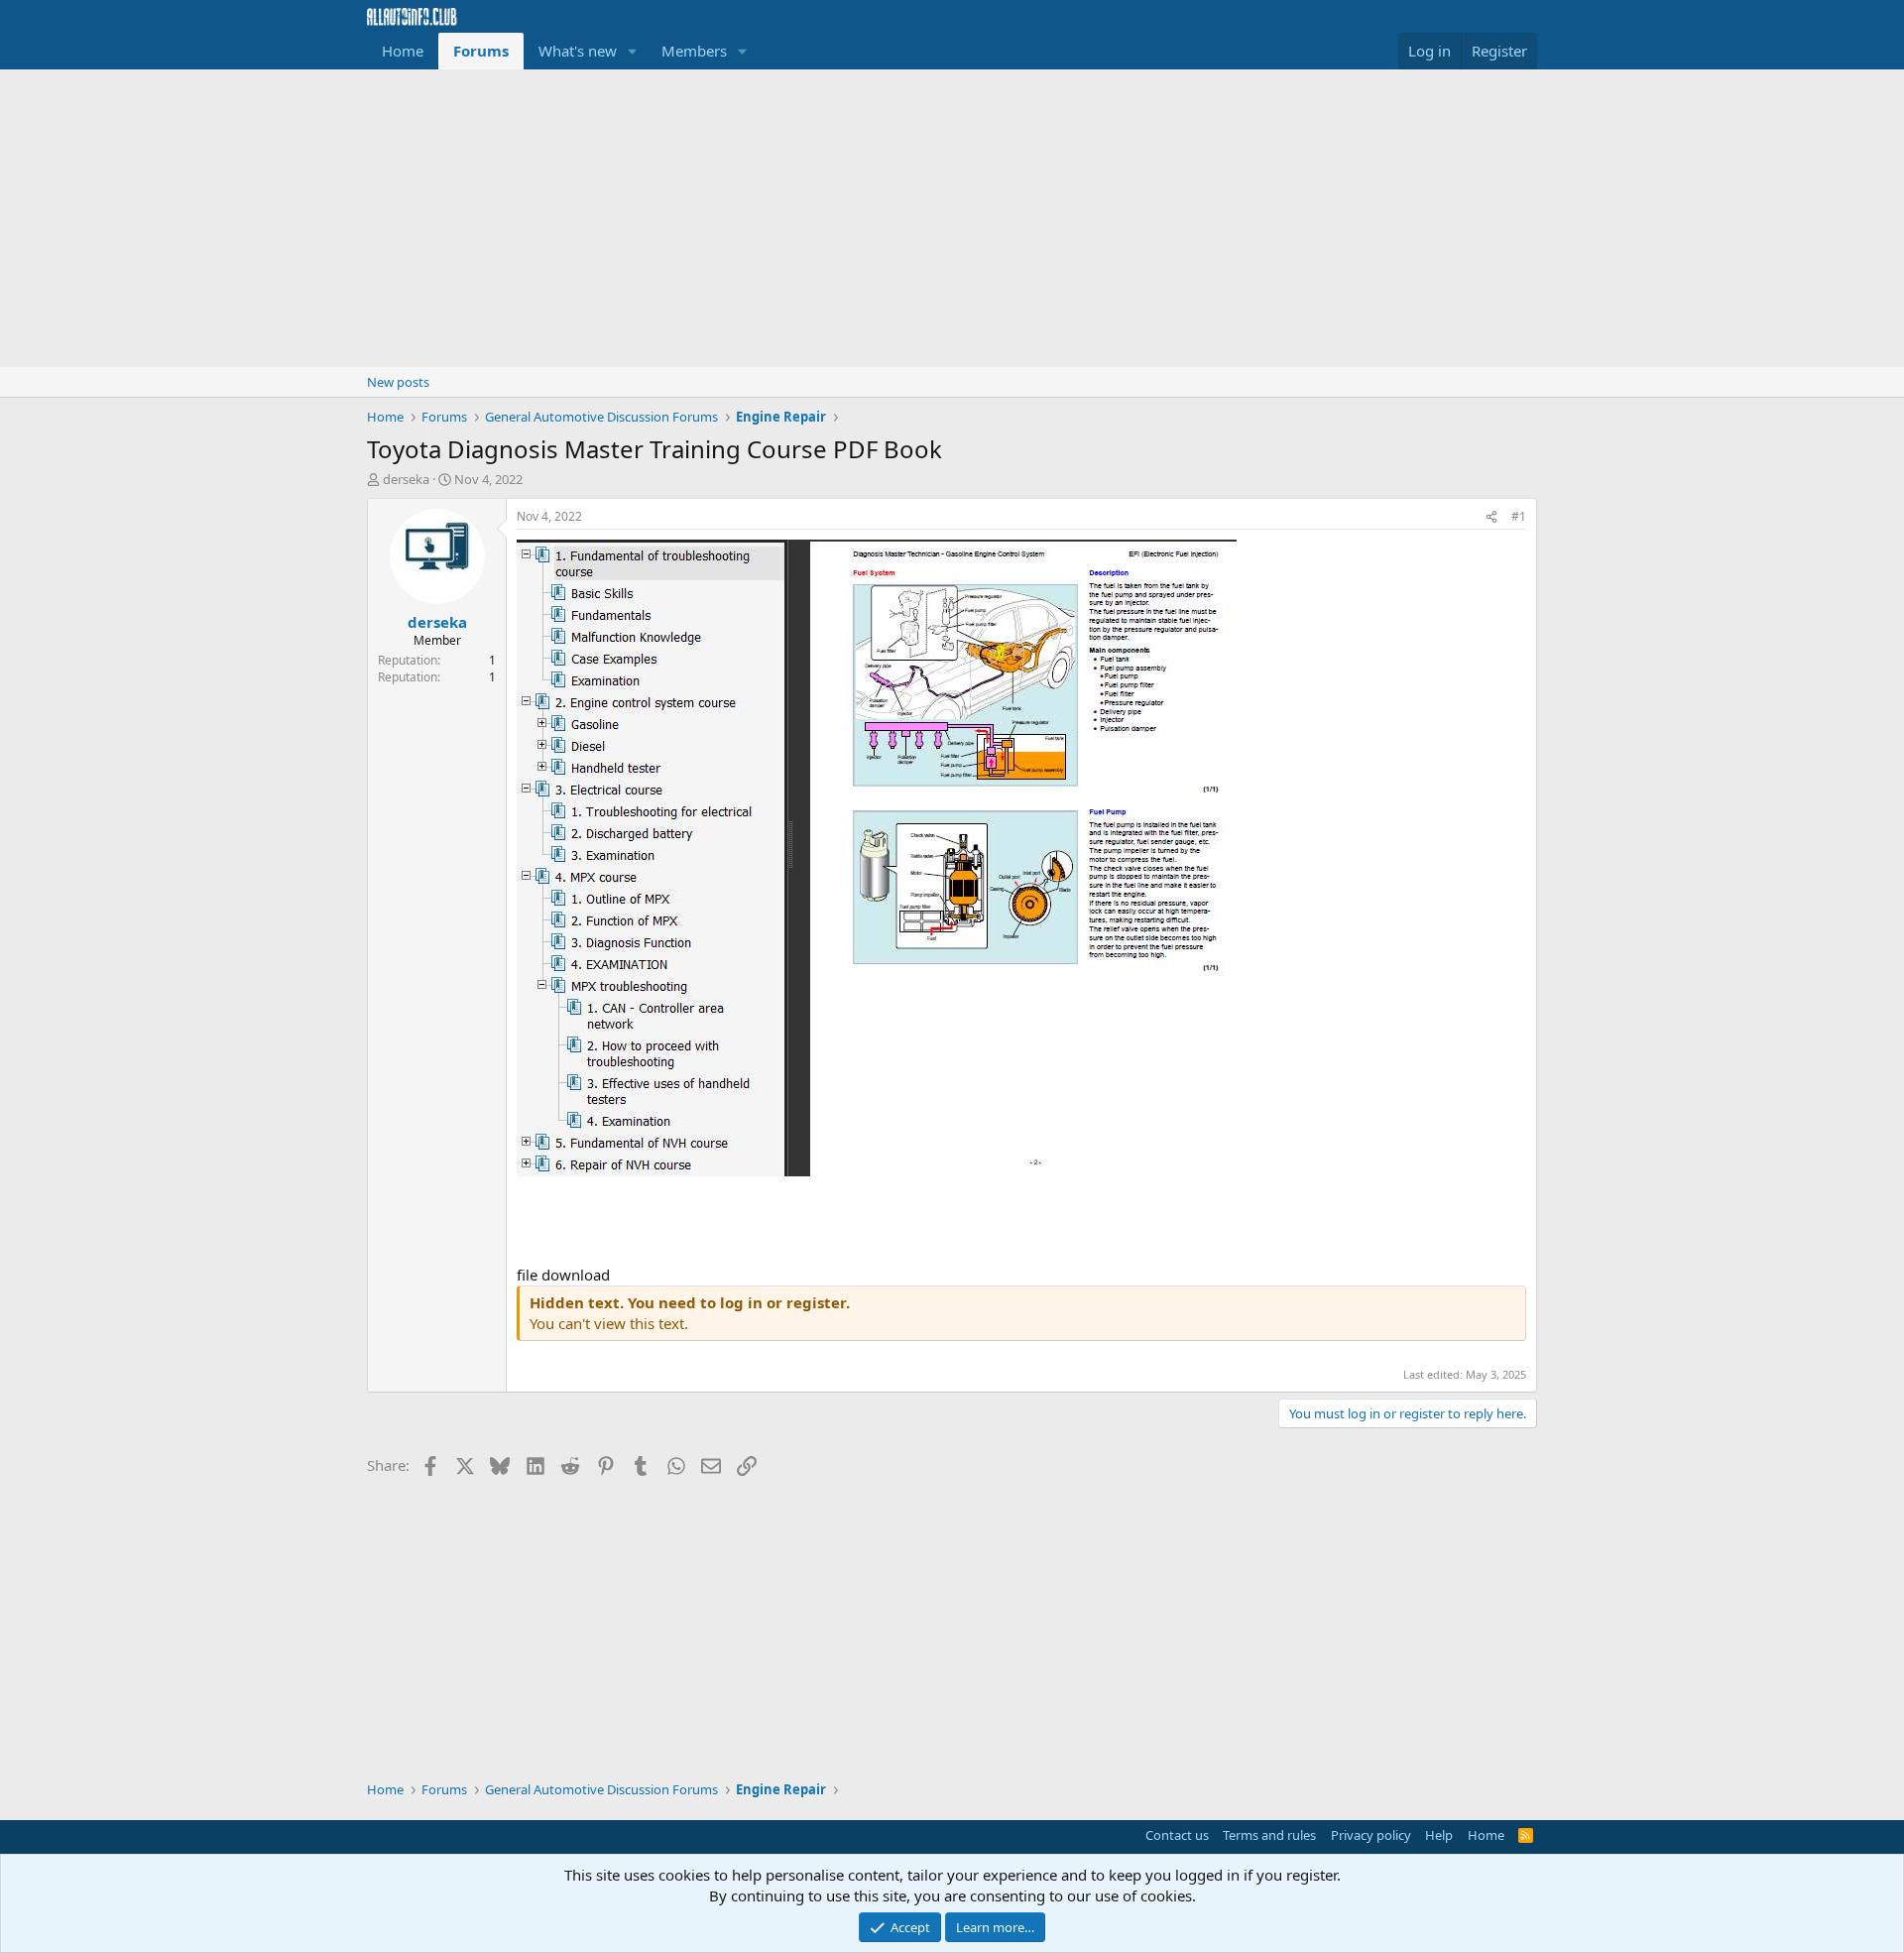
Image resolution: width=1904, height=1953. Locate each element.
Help (1439, 1835)
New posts (398, 382)
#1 (1519, 516)
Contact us (1177, 1835)
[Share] (1491, 517)
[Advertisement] (952, 218)
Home (403, 51)
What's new (578, 51)
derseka (406, 479)
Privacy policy (1371, 1835)
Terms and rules (1269, 1835)
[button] (633, 51)
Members (694, 51)
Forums (481, 51)
